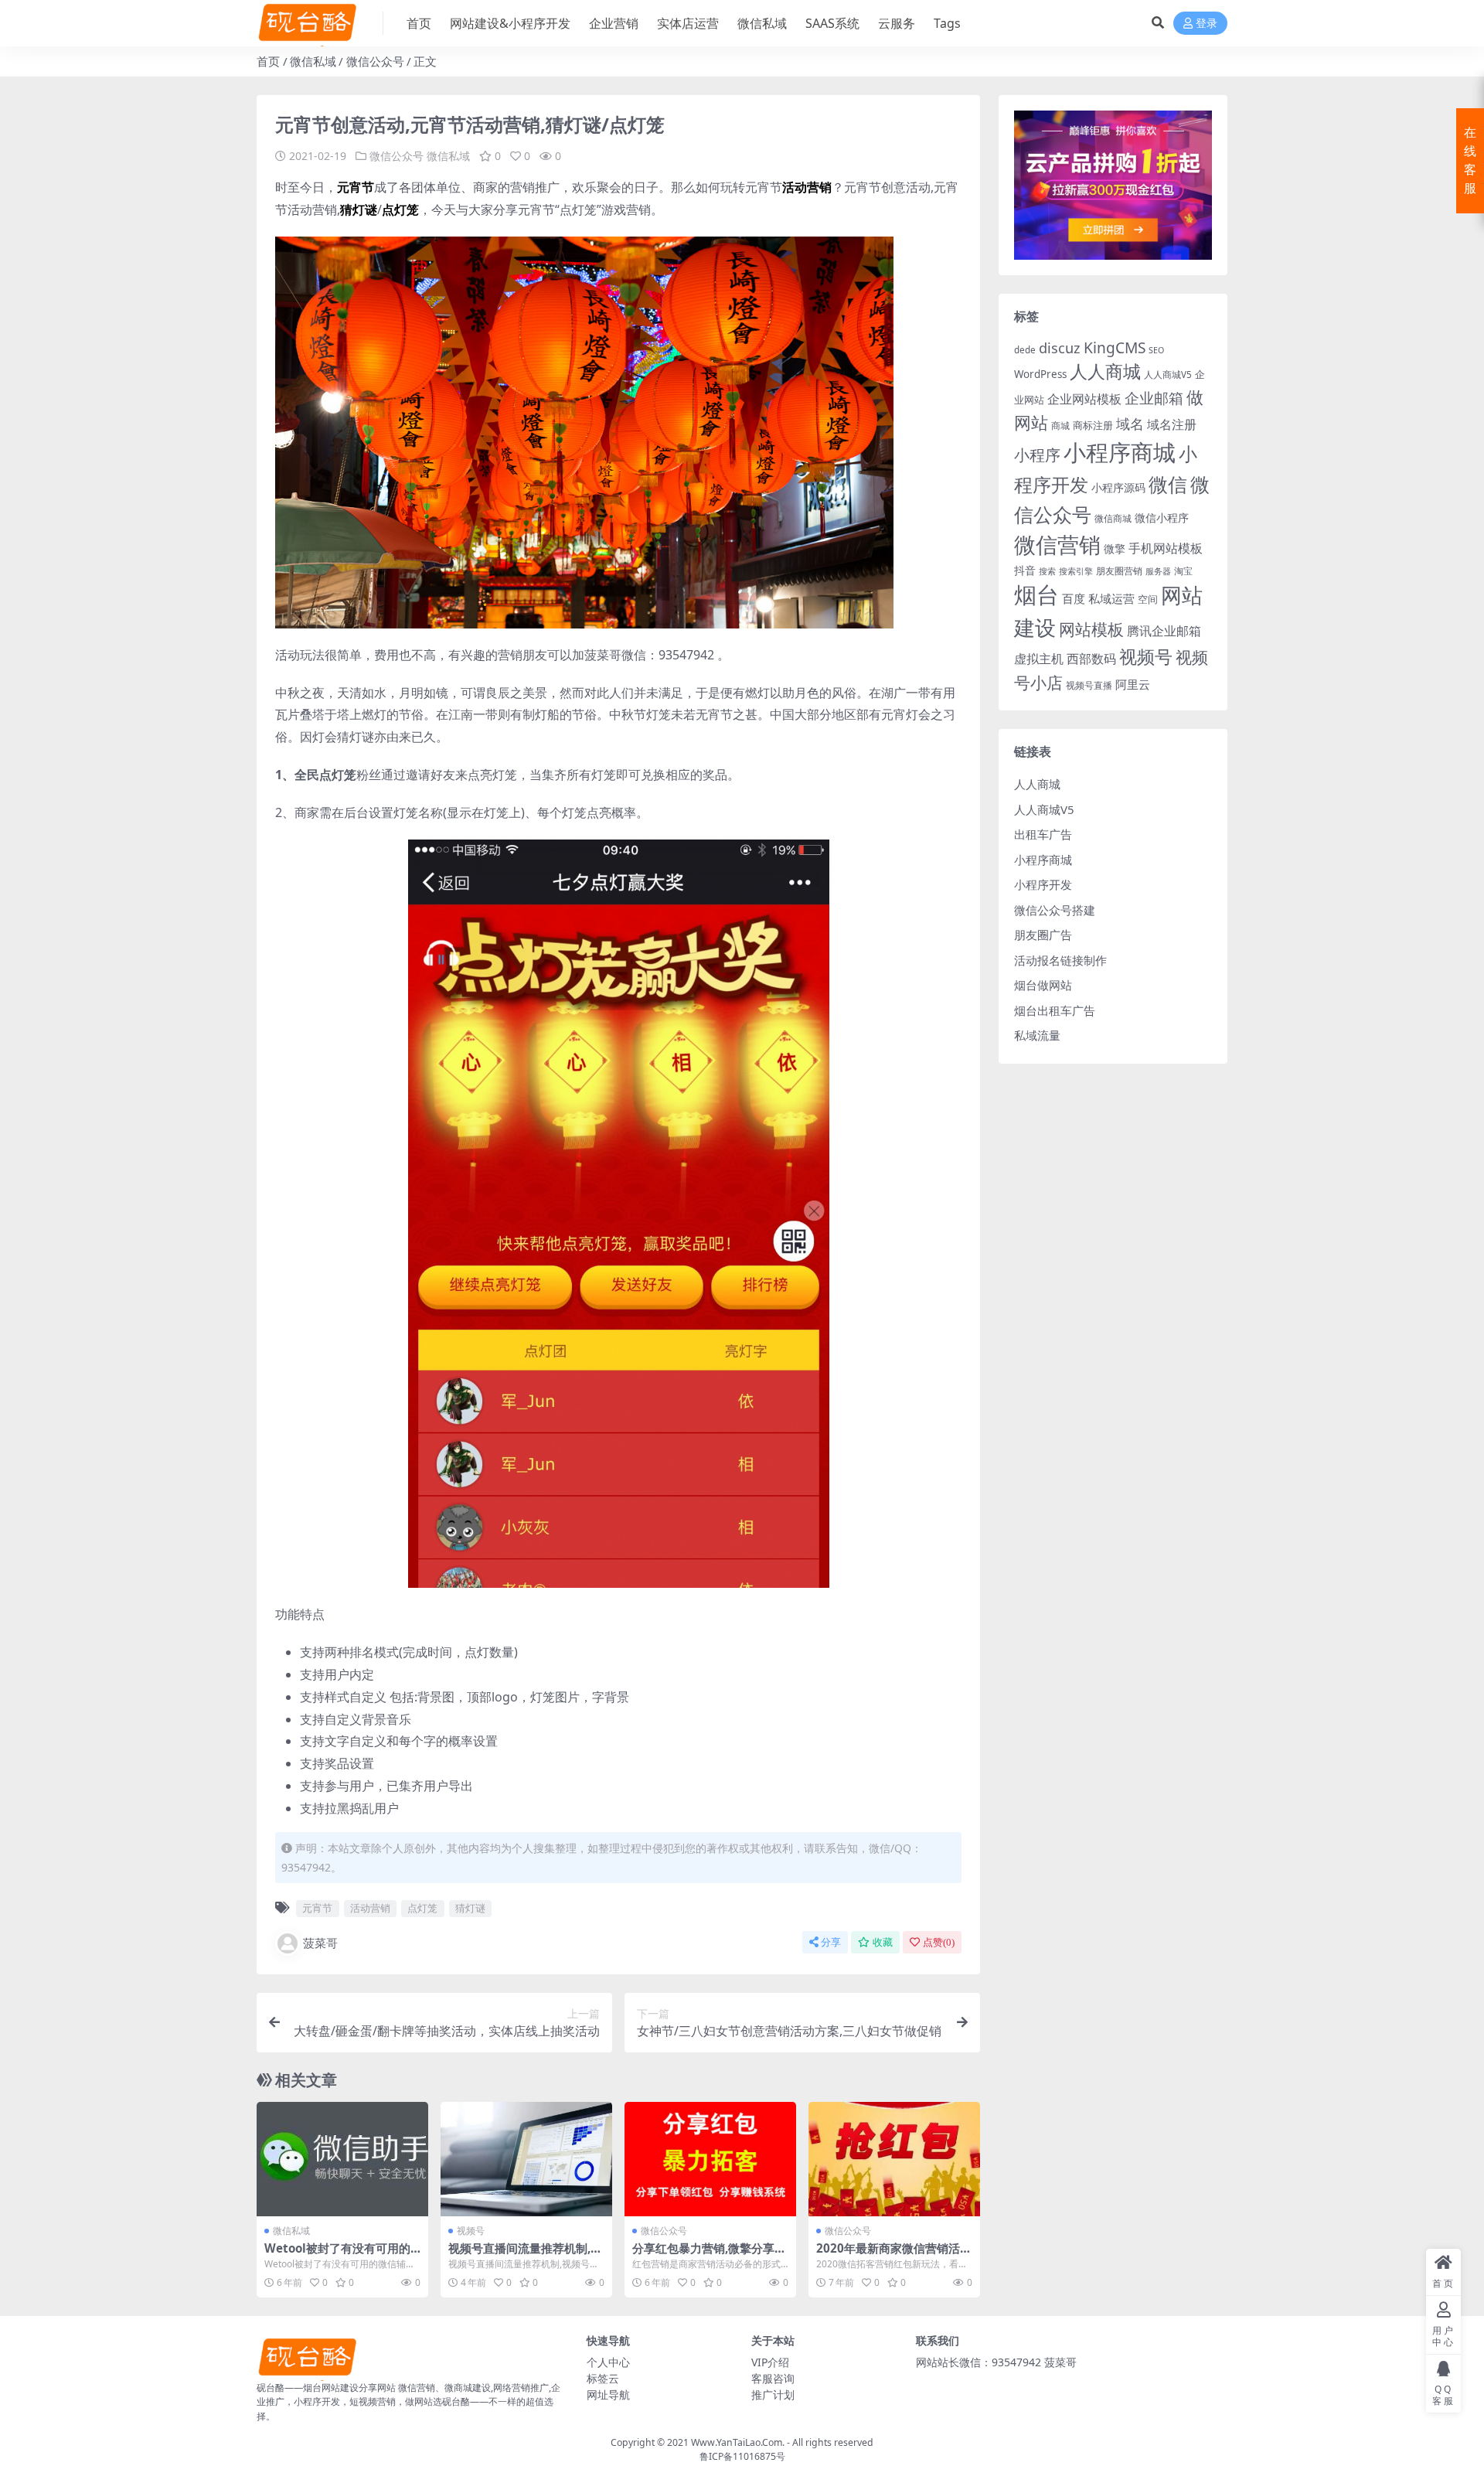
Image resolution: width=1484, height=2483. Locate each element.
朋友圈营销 (1119, 571)
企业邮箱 (1154, 398)
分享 (831, 1942)
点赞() (939, 1942)
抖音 (1025, 570)
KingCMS (1115, 348)
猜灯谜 (470, 1908)
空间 (1148, 599)
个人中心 (608, 2362)
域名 (1130, 424)
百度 (1074, 598)
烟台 (1036, 594)
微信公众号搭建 (1055, 910)
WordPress (1040, 374)
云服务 (897, 23)
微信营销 (1057, 545)
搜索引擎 (1076, 571)
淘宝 (1183, 571)
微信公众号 (375, 61)
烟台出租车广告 (1055, 1010)
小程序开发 (1043, 884)
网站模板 (1091, 629)
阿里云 (1133, 684)
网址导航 (608, 2394)
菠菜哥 (320, 1943)
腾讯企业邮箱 (1164, 630)
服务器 (1158, 571)
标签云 (603, 2378)
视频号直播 (1089, 685)
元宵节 (317, 1908)
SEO (1156, 350)
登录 (1207, 24)
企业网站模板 (1084, 399)
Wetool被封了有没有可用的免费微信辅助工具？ (337, 2255)
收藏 (883, 1942)
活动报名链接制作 (1060, 960)
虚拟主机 (1039, 658)
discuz (1060, 348)
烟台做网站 (1043, 985)
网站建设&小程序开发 (510, 23)
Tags (947, 23)
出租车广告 (1043, 834)
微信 (1168, 484)
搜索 (1047, 571)
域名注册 (1172, 424)
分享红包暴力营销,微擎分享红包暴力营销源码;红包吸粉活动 (709, 2255)
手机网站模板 (1166, 548)
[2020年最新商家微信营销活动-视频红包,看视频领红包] (894, 2159)
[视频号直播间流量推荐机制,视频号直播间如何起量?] (526, 2159)
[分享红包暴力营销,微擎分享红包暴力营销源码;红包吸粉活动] (710, 2159)
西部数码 (1091, 659)
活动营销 (370, 1908)
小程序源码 (1118, 487)
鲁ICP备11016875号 (742, 2456)
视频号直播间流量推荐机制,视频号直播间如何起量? (525, 2255)
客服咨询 (773, 2378)
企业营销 (614, 23)
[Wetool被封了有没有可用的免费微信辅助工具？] (342, 2159)
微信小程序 (1162, 518)
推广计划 (773, 2394)
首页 (419, 23)
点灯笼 (422, 1908)
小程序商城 (1120, 452)
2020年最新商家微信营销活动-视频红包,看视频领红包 (888, 2255)
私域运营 (1111, 598)
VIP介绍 (770, 2362)
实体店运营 (688, 23)
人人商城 (1105, 371)
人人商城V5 (1168, 375)
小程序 (1037, 455)
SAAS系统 (832, 23)
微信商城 (1113, 518)
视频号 (471, 2231)
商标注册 (1093, 425)
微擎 (1115, 548)
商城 (1060, 426)
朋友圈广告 (1043, 935)
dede (1025, 350)
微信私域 (762, 23)
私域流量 (1037, 1035)
